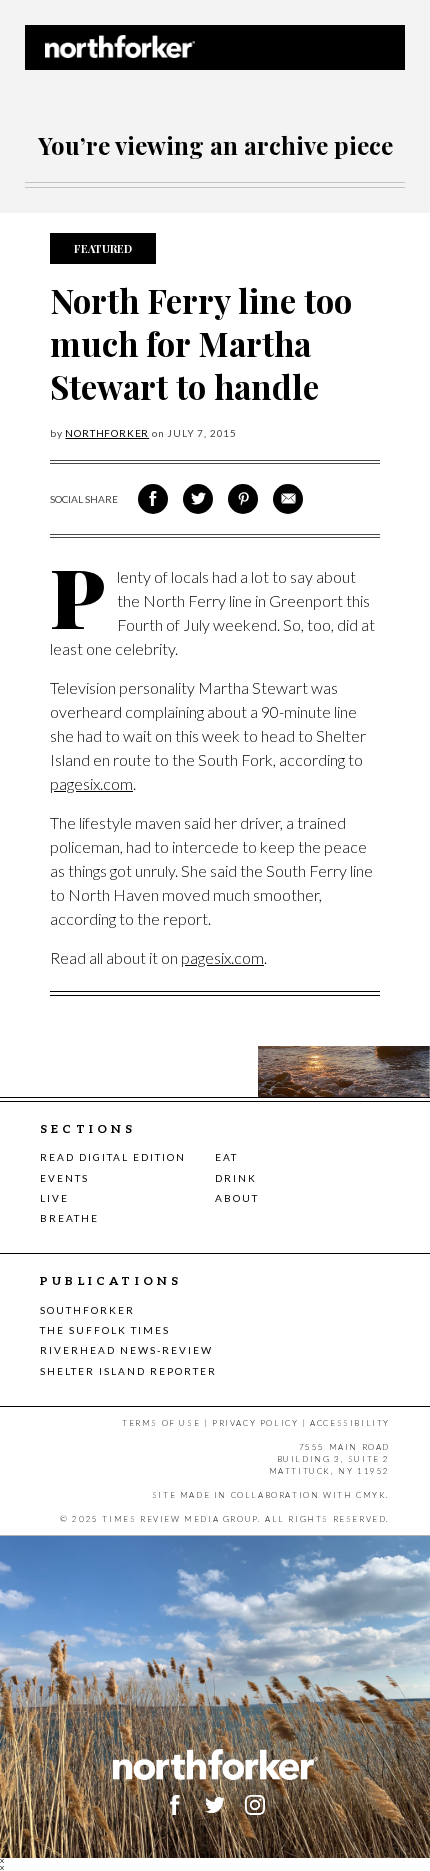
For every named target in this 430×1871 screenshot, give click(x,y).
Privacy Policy (255, 1423)
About (237, 1198)
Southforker (87, 1310)
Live (54, 1198)
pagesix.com (91, 783)
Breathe (69, 1218)
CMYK (371, 1495)
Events (64, 1178)
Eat (226, 1157)
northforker (107, 433)
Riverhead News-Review (126, 1350)
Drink (236, 1178)
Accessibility (350, 1423)
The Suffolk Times (105, 1330)
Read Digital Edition (113, 1157)
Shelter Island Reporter (128, 1371)
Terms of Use (161, 1423)
